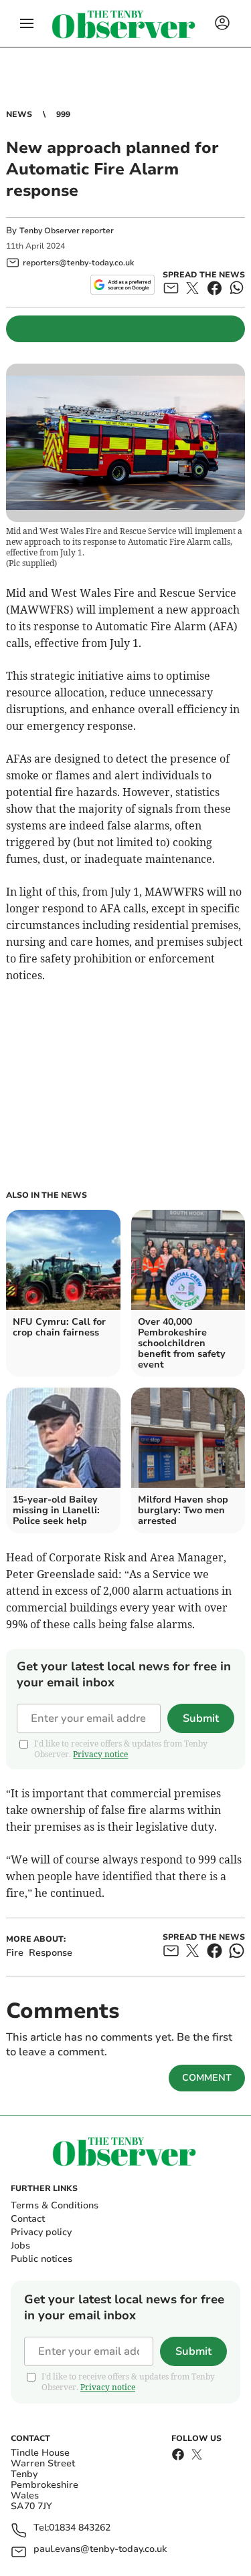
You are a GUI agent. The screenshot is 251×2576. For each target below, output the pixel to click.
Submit (201, 1718)
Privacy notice (100, 1754)
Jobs (20, 2245)
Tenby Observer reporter (67, 231)
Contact (28, 2219)
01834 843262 (80, 2528)
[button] (27, 23)
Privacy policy (41, 2232)
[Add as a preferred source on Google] (122, 285)
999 (63, 114)
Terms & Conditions (55, 2205)
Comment (207, 2078)
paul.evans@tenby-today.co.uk (100, 2550)
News (19, 114)
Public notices (41, 2259)
